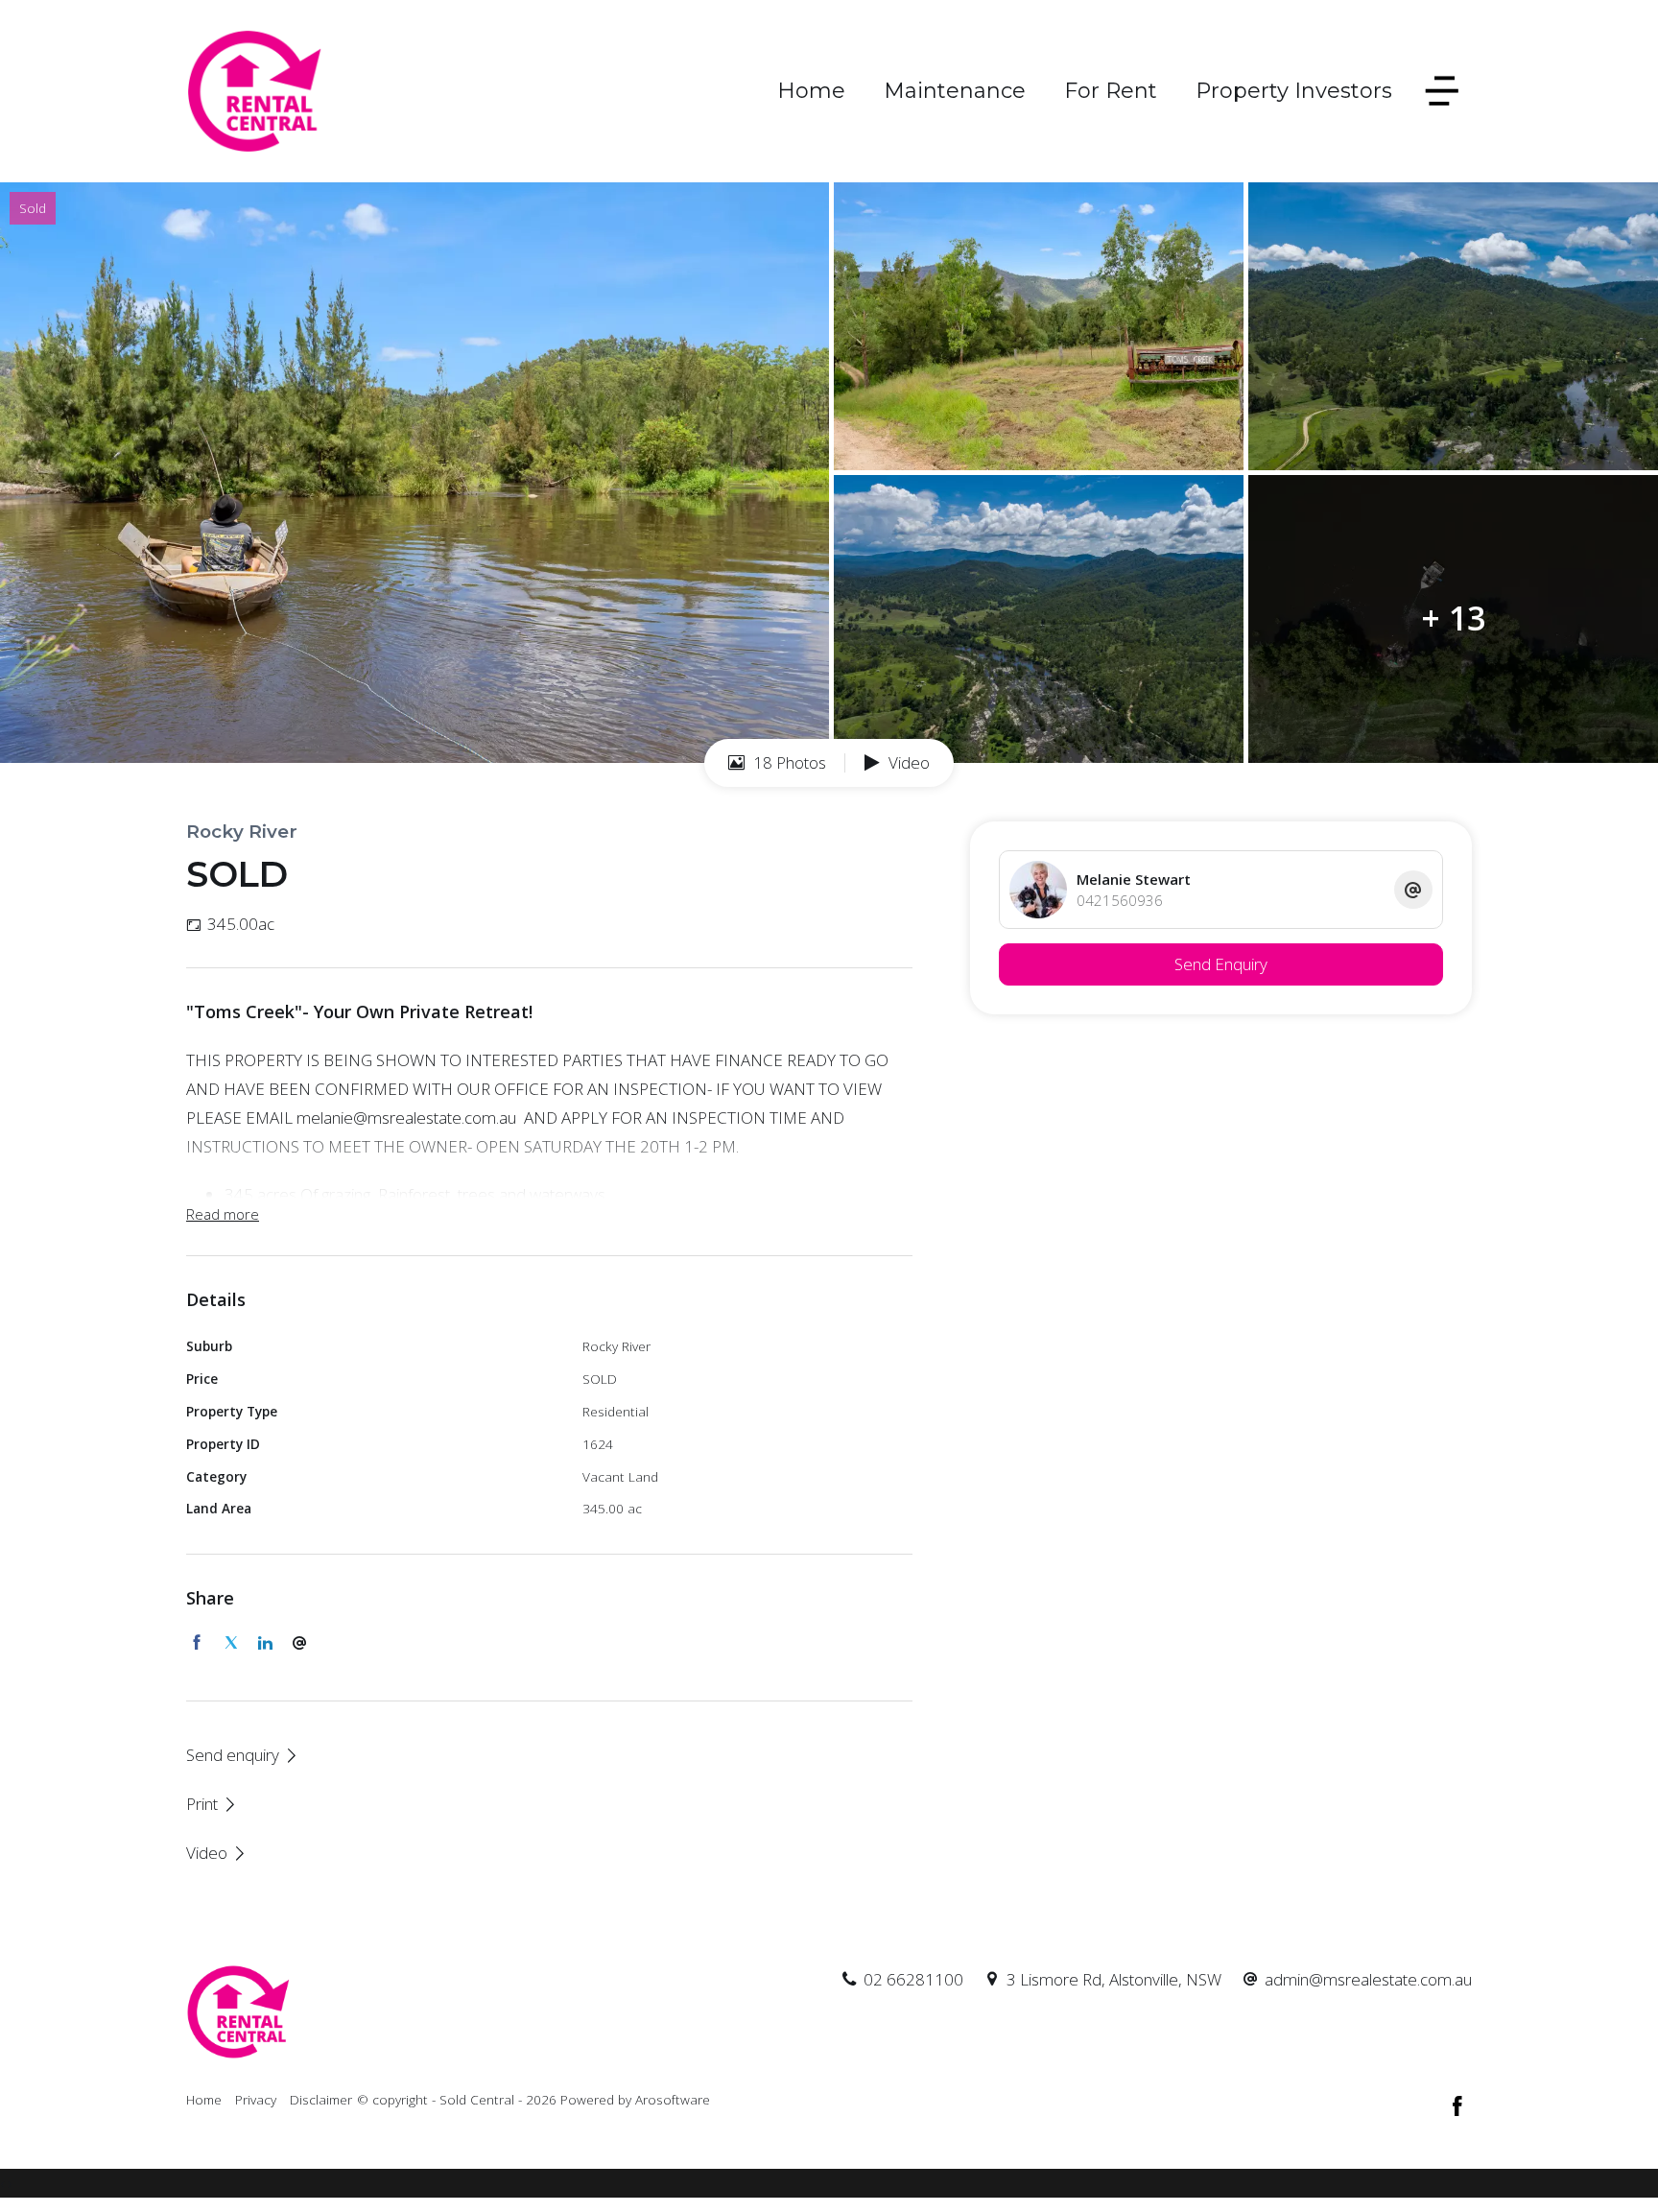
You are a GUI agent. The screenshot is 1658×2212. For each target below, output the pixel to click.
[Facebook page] (1457, 2107)
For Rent (1111, 91)
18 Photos (788, 762)
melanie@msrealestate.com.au (406, 1118)
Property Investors (1294, 91)
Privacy (256, 2099)
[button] (212, 1804)
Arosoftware (673, 2099)
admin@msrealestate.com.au (1368, 1979)
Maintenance (955, 91)
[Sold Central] (255, 90)
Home (811, 91)
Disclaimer (321, 2099)
